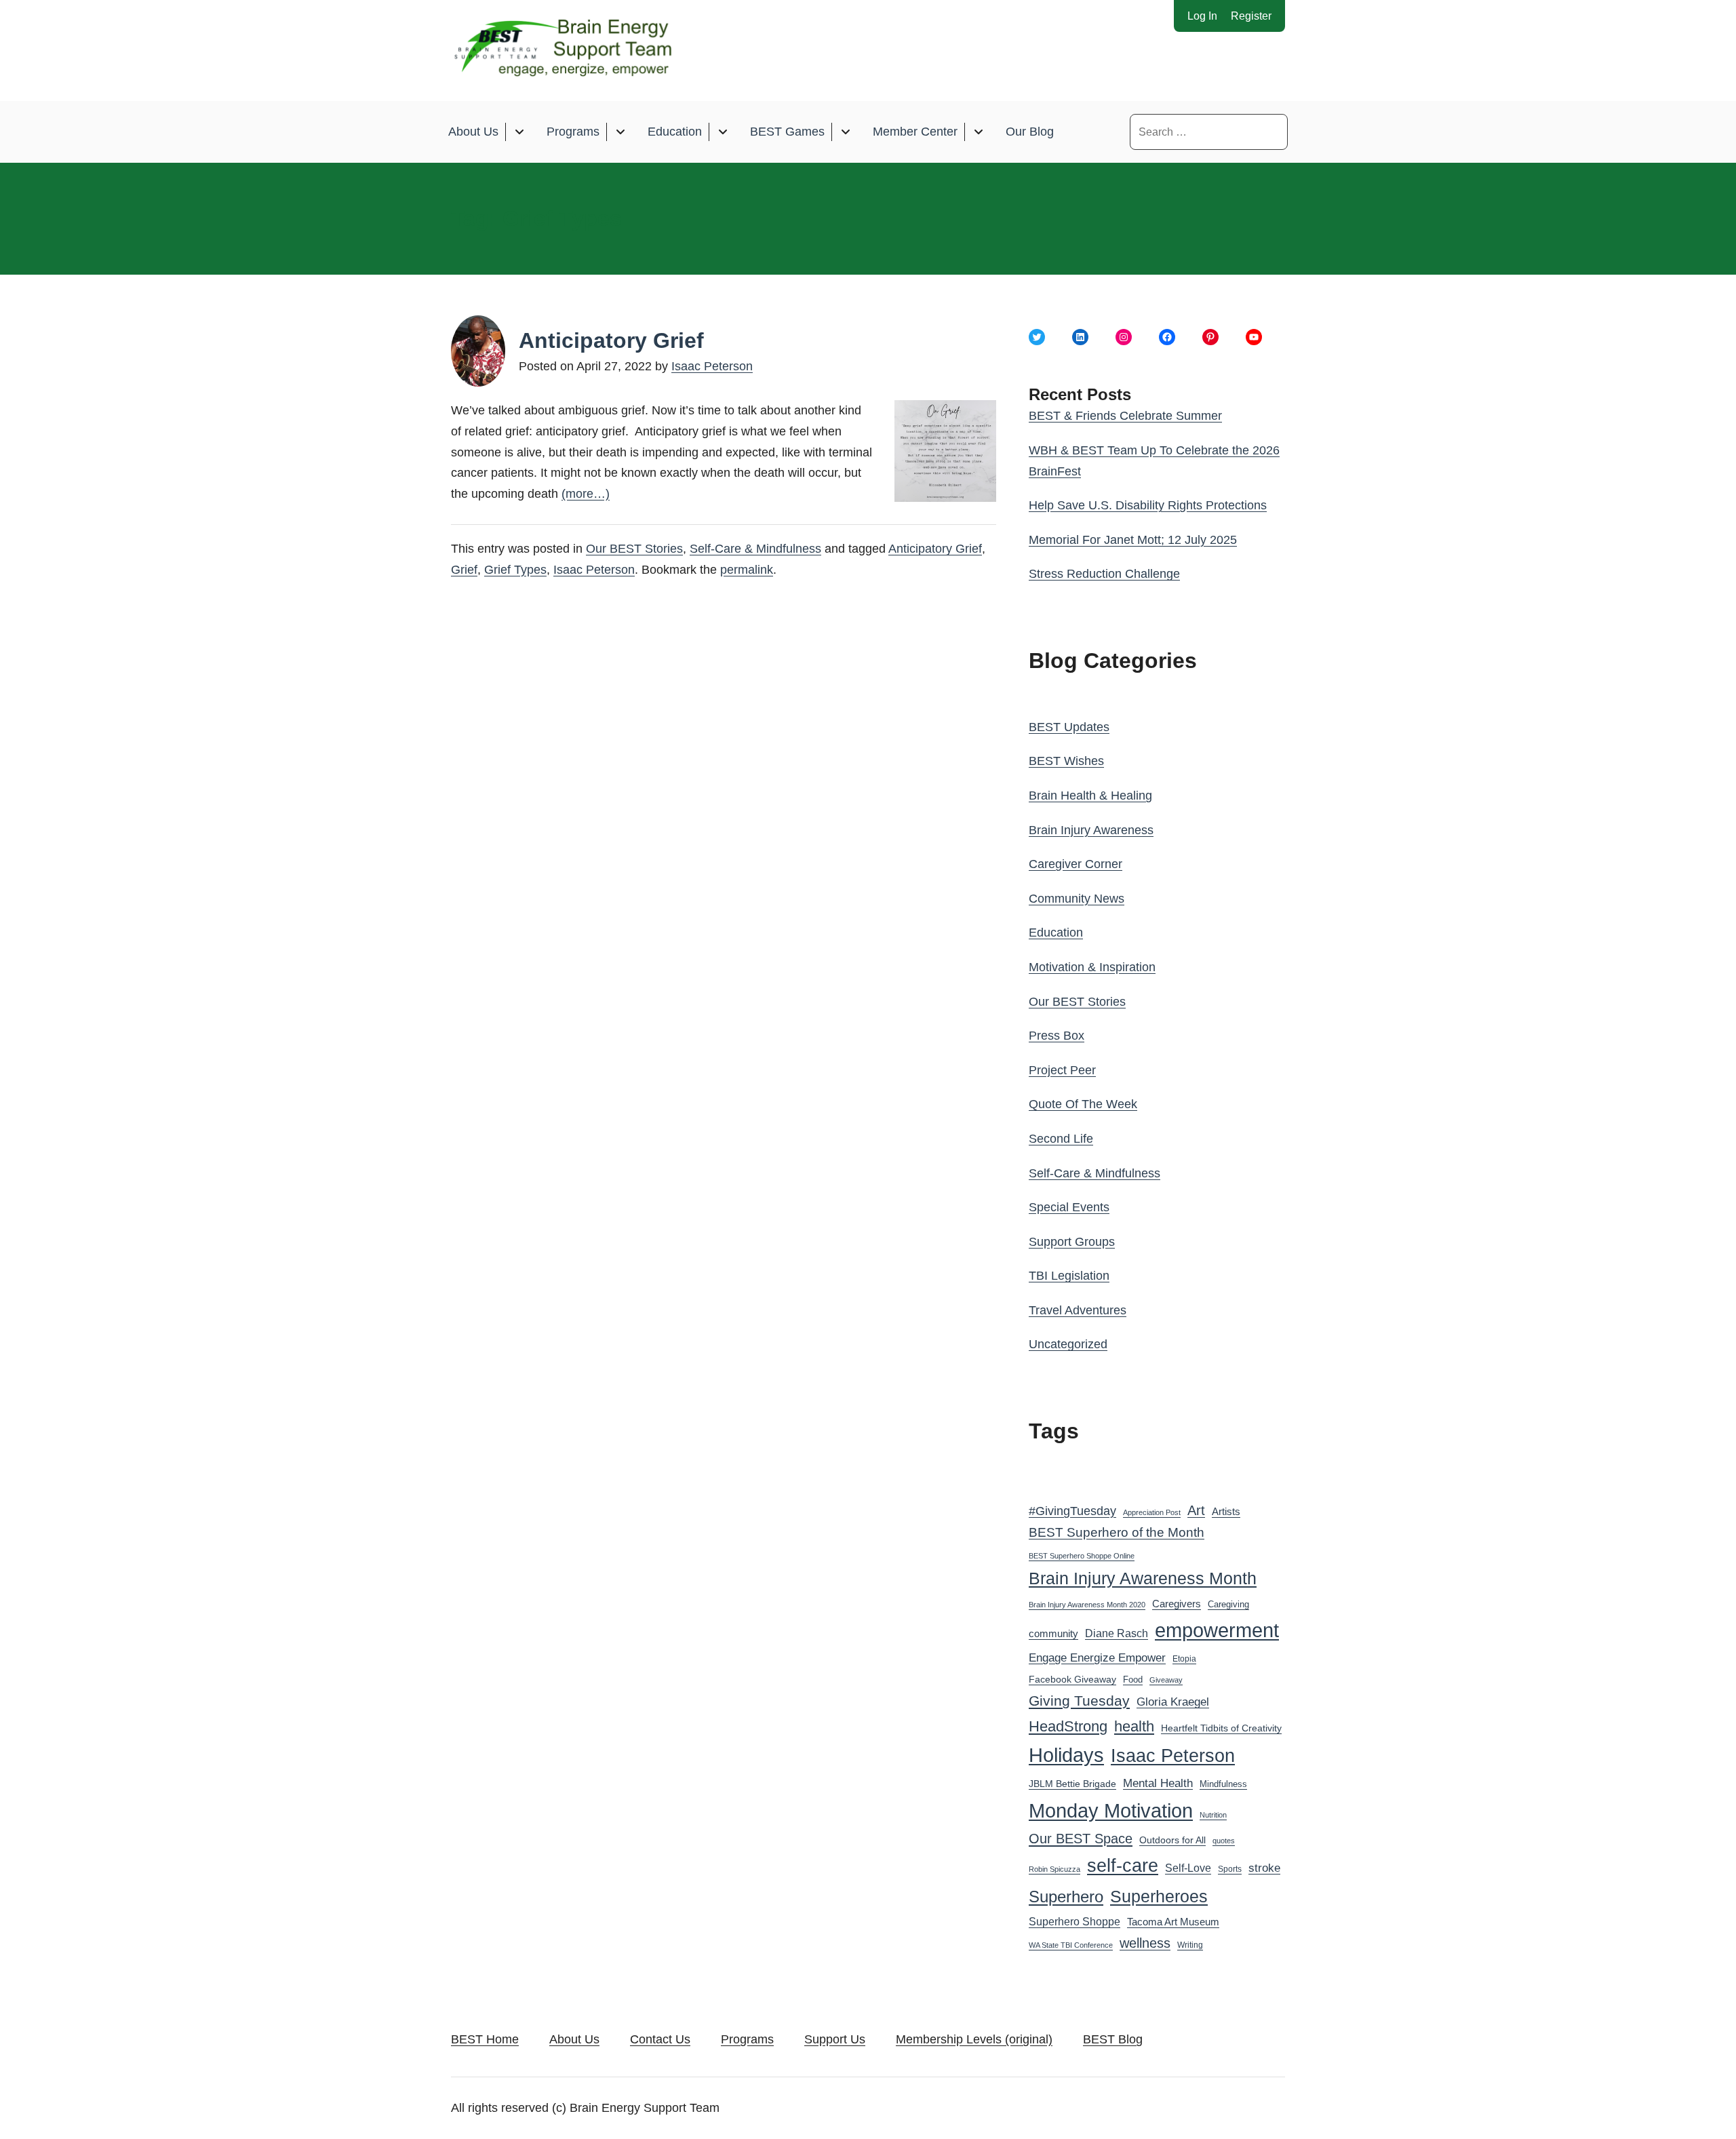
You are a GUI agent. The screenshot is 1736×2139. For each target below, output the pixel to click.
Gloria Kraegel (1173, 1702)
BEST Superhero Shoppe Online (1082, 1556)
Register (1251, 16)
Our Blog (1030, 132)
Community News (1077, 899)
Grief (464, 570)
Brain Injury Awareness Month (1143, 1578)
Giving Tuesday (1079, 1701)
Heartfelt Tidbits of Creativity (1221, 1728)
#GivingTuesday (1072, 1511)
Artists (1226, 1512)
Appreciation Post (1152, 1512)
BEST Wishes (1066, 761)
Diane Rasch (1117, 1633)
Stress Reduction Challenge (1104, 574)
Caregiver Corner (1076, 864)
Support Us (835, 2039)
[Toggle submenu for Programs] (620, 132)
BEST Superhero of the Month (1117, 1532)
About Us (473, 132)
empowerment (1217, 1630)
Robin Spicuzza (1054, 1869)
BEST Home (485, 2039)
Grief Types (515, 570)
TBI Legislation (1069, 1276)
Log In (1202, 16)
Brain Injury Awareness (1091, 830)
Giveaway (1166, 1680)
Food (1133, 1680)
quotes (1224, 1841)
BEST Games (787, 132)
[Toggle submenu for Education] (723, 132)
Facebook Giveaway (1072, 1680)
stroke (1264, 1868)
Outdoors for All (1172, 1840)
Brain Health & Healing (1090, 796)
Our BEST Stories (634, 549)
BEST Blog (1113, 2039)
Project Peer (1062, 1070)
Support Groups (1072, 1242)
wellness (1145, 1943)
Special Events (1069, 1207)
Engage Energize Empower (1097, 1657)
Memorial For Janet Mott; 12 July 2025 (1133, 540)
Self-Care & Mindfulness (755, 549)
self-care (1123, 1866)
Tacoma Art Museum (1173, 1922)
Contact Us (660, 2039)
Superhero (1066, 1897)
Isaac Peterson (712, 366)
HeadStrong (1068, 1726)
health (1134, 1726)
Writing (1190, 1945)
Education (675, 132)
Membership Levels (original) (974, 2039)
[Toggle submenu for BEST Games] (845, 132)
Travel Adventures (1078, 1310)
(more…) (586, 494)
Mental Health (1158, 1783)
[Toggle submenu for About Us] (519, 132)
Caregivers (1177, 1604)
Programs (573, 132)
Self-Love (1188, 1868)
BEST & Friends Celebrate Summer (1125, 416)
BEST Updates (1069, 727)
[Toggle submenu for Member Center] (978, 132)
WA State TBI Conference (1071, 1945)
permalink (747, 570)
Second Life (1061, 1139)
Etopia (1184, 1659)
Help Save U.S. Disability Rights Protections (1148, 505)
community (1053, 1633)
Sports (1230, 1869)
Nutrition (1213, 1815)
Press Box (1057, 1036)
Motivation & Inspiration (1092, 967)
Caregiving (1228, 1604)
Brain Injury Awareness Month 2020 (1087, 1605)
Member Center (915, 132)
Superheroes (1159, 1896)
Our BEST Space (1081, 1839)
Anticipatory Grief (611, 340)
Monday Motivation (1111, 1810)
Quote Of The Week (1083, 1104)
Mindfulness (1223, 1784)
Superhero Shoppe (1074, 1921)
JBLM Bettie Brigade (1072, 1784)
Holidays (1066, 1755)
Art (1196, 1510)
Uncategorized (1068, 1344)
